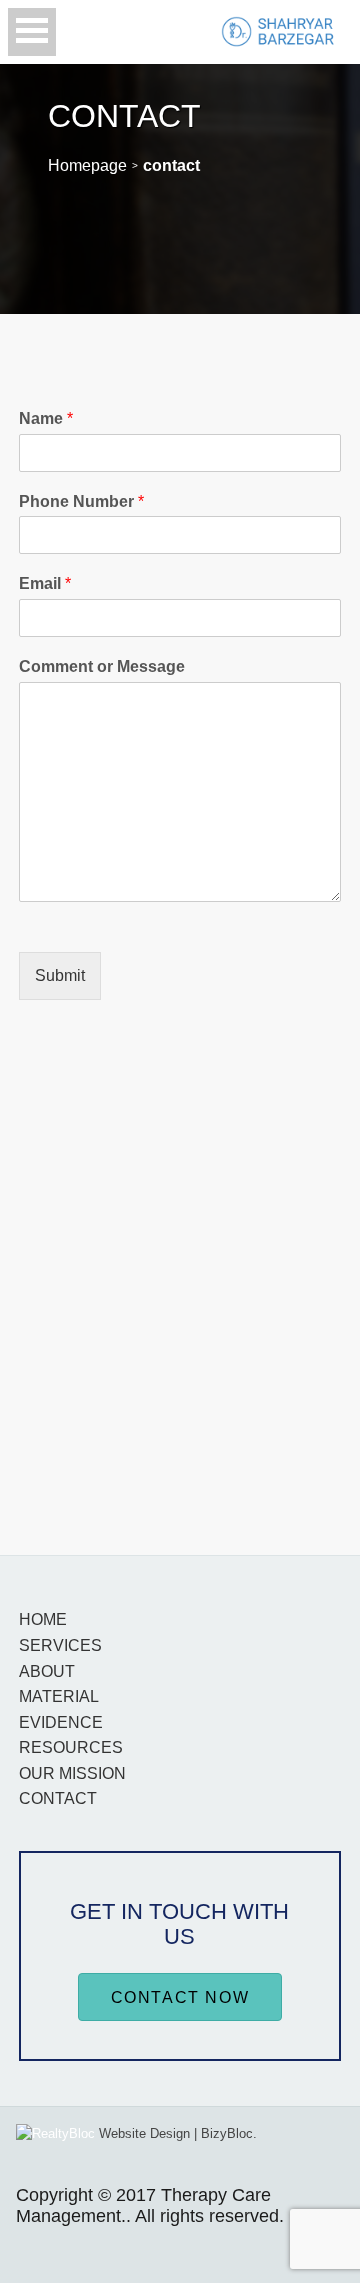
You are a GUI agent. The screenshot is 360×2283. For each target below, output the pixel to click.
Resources (71, 1747)
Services (60, 1645)
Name (46, 418)
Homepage (87, 165)
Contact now (180, 1997)
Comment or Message (102, 666)
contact (58, 1798)
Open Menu (32, 32)
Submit (60, 975)
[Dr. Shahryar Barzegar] (278, 32)
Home (43, 1619)
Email (45, 583)
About (47, 1671)
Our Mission (72, 1773)
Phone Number (81, 501)
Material (59, 1696)
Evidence (61, 1722)
